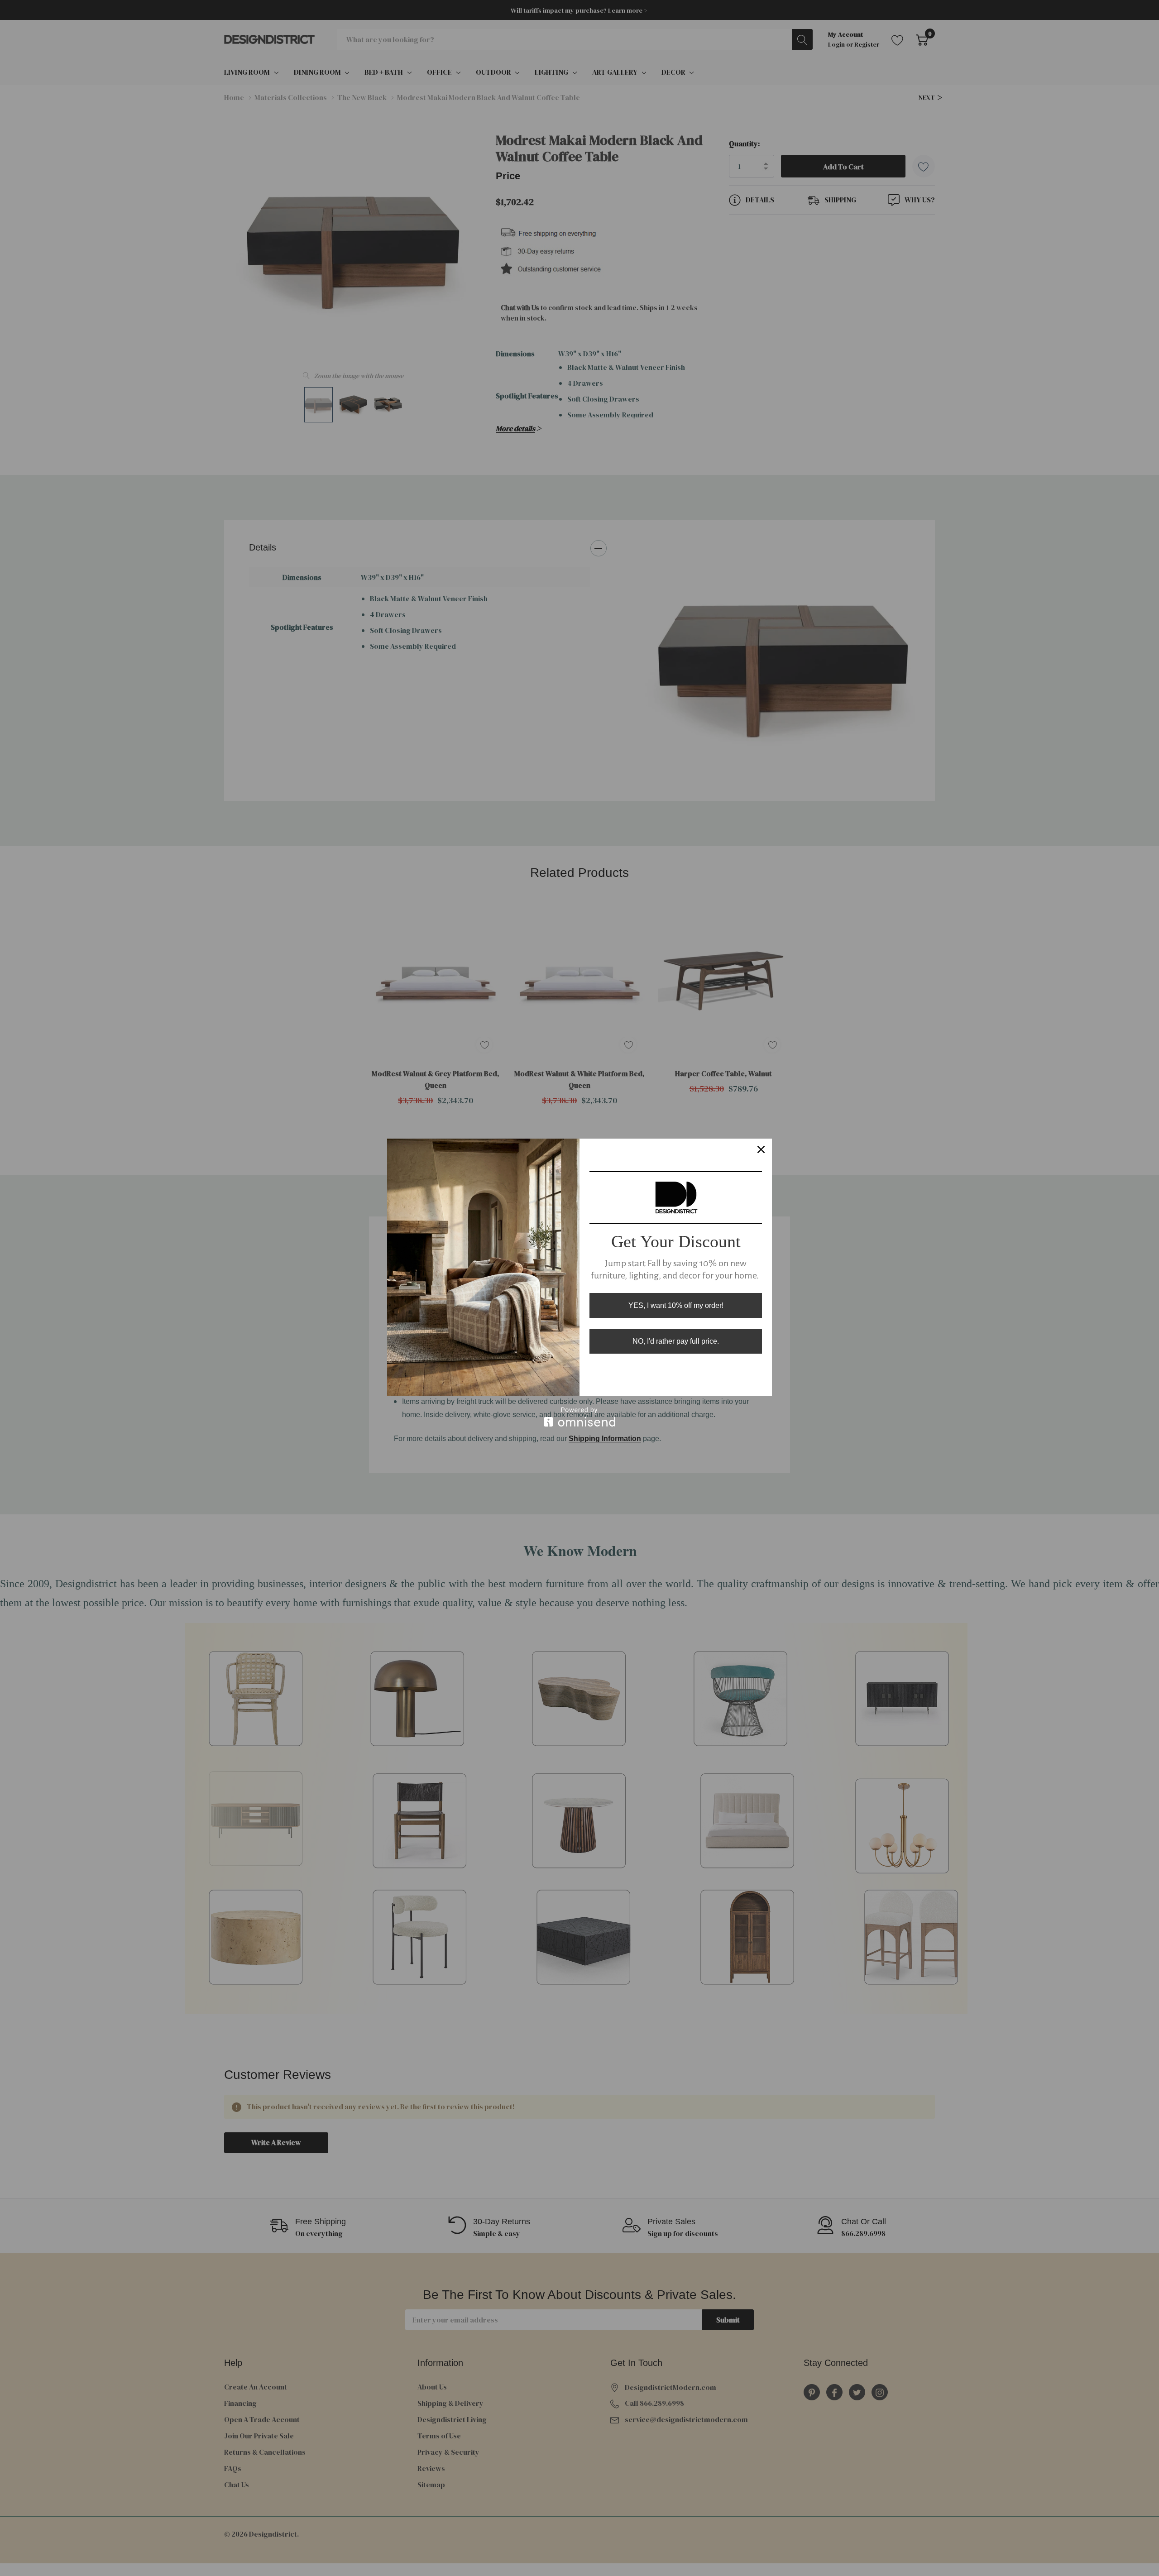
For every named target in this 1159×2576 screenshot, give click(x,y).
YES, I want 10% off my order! (676, 1305)
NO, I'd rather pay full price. (676, 1341)
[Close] (761, 1149)
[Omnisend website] (579, 1417)
